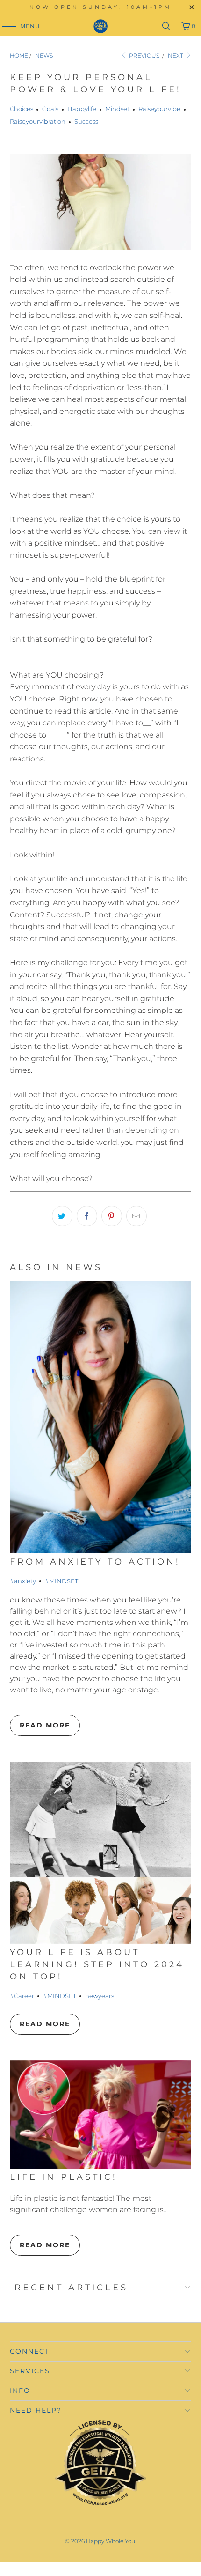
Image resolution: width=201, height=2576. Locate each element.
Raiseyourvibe (159, 109)
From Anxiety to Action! (95, 1561)
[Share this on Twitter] (62, 1216)
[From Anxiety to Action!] (101, 1417)
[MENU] (5, 26)
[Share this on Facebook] (87, 1216)
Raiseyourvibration (38, 121)
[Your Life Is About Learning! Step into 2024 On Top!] (101, 1853)
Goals (50, 109)
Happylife (82, 109)
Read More (45, 1725)
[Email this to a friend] (136, 1216)
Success (86, 121)
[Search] (166, 26)
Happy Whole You (111, 2541)
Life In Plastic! (64, 2177)
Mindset (117, 109)
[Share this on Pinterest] (112, 1216)
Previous (144, 55)
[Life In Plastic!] (101, 2115)
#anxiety (23, 1581)
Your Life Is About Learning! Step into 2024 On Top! (97, 1964)
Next (176, 55)
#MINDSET (61, 1581)
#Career (22, 1996)
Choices (22, 109)
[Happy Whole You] (101, 26)
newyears (100, 1996)
